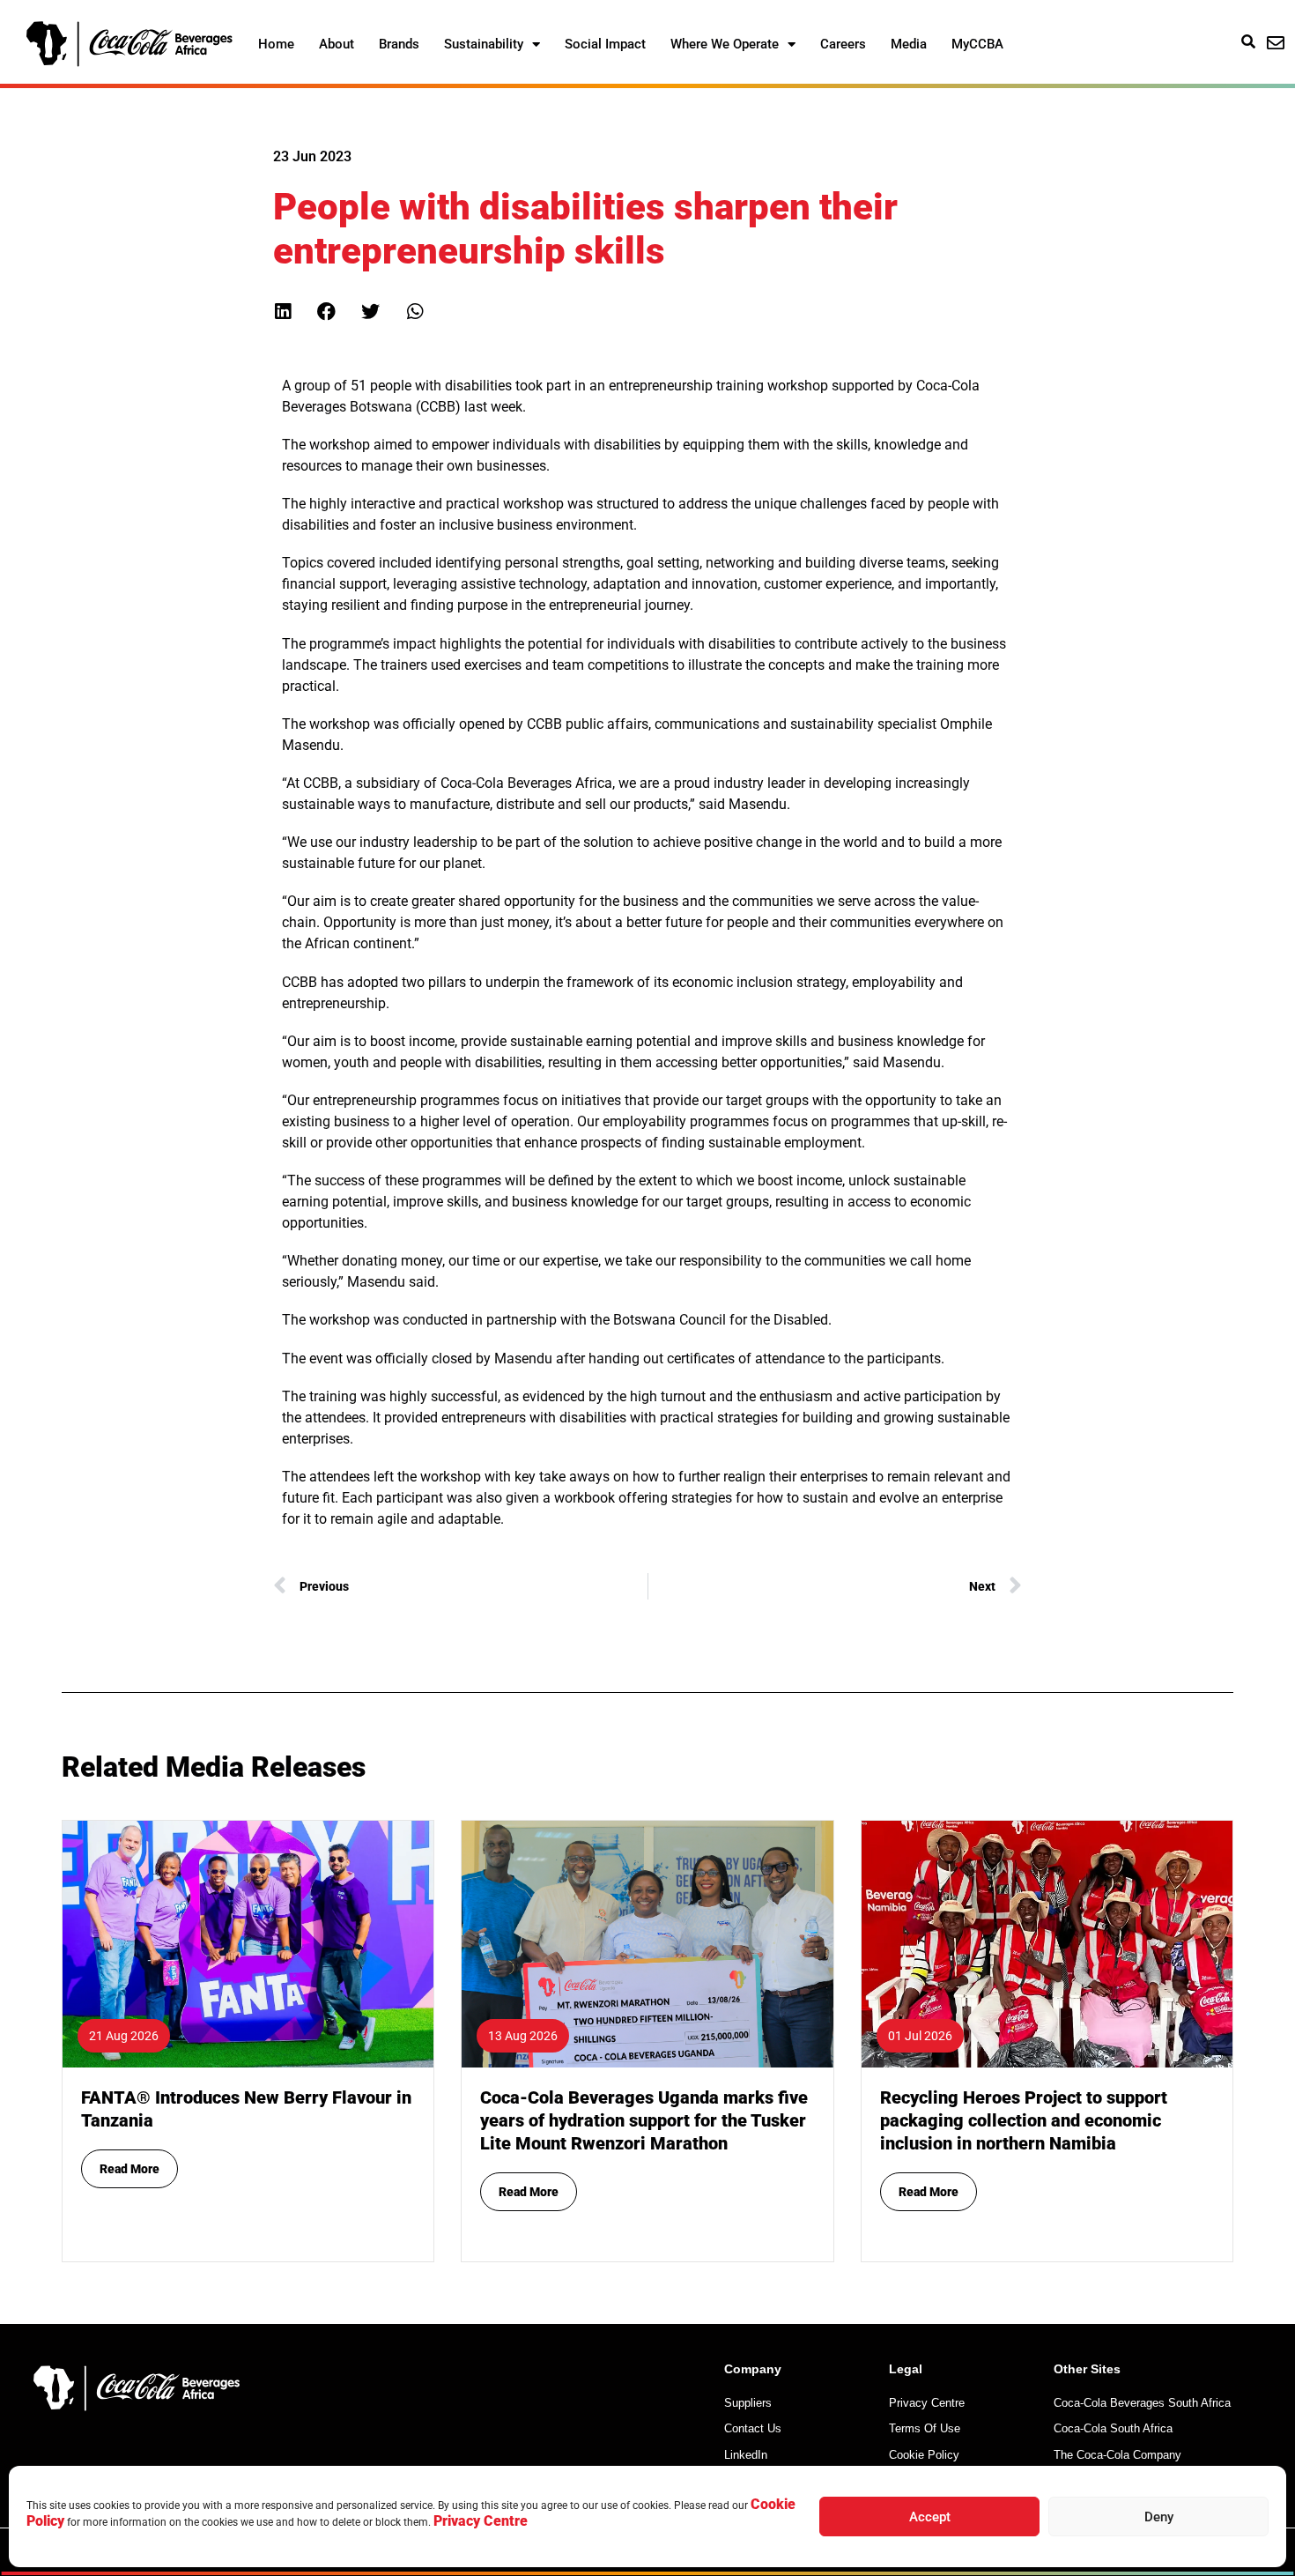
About (337, 44)
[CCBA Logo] (129, 44)
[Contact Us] (1276, 43)
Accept (930, 2517)
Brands (399, 44)
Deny (1159, 2517)
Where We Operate (725, 44)
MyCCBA (977, 44)
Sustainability (484, 44)
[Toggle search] (1248, 41)
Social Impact (605, 44)
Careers (843, 44)
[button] (282, 312)
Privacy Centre (481, 2521)
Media (909, 44)
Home (276, 44)
